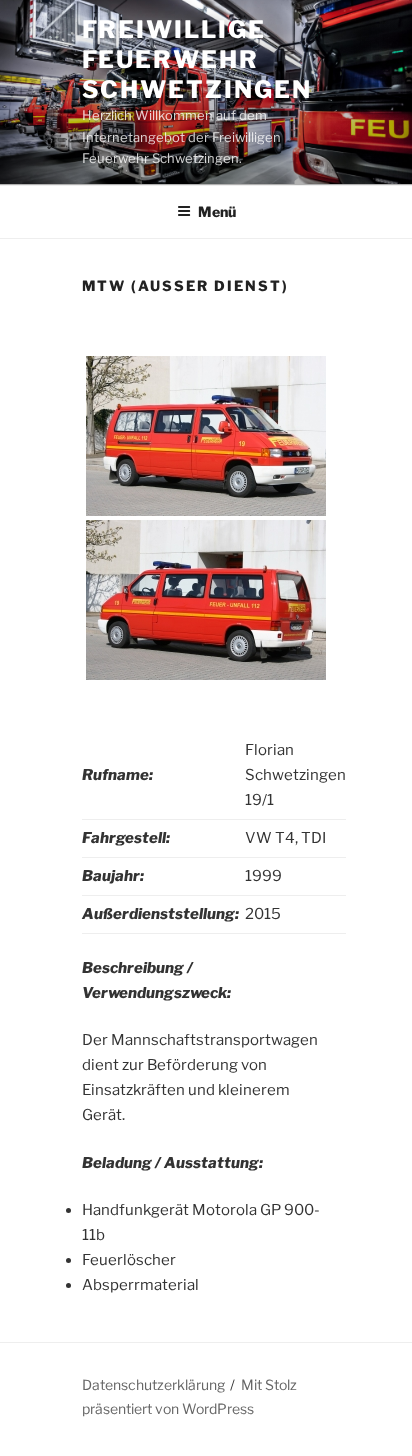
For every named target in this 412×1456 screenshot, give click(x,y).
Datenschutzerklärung (153, 1384)
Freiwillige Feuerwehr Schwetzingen (197, 59)
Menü (217, 211)
